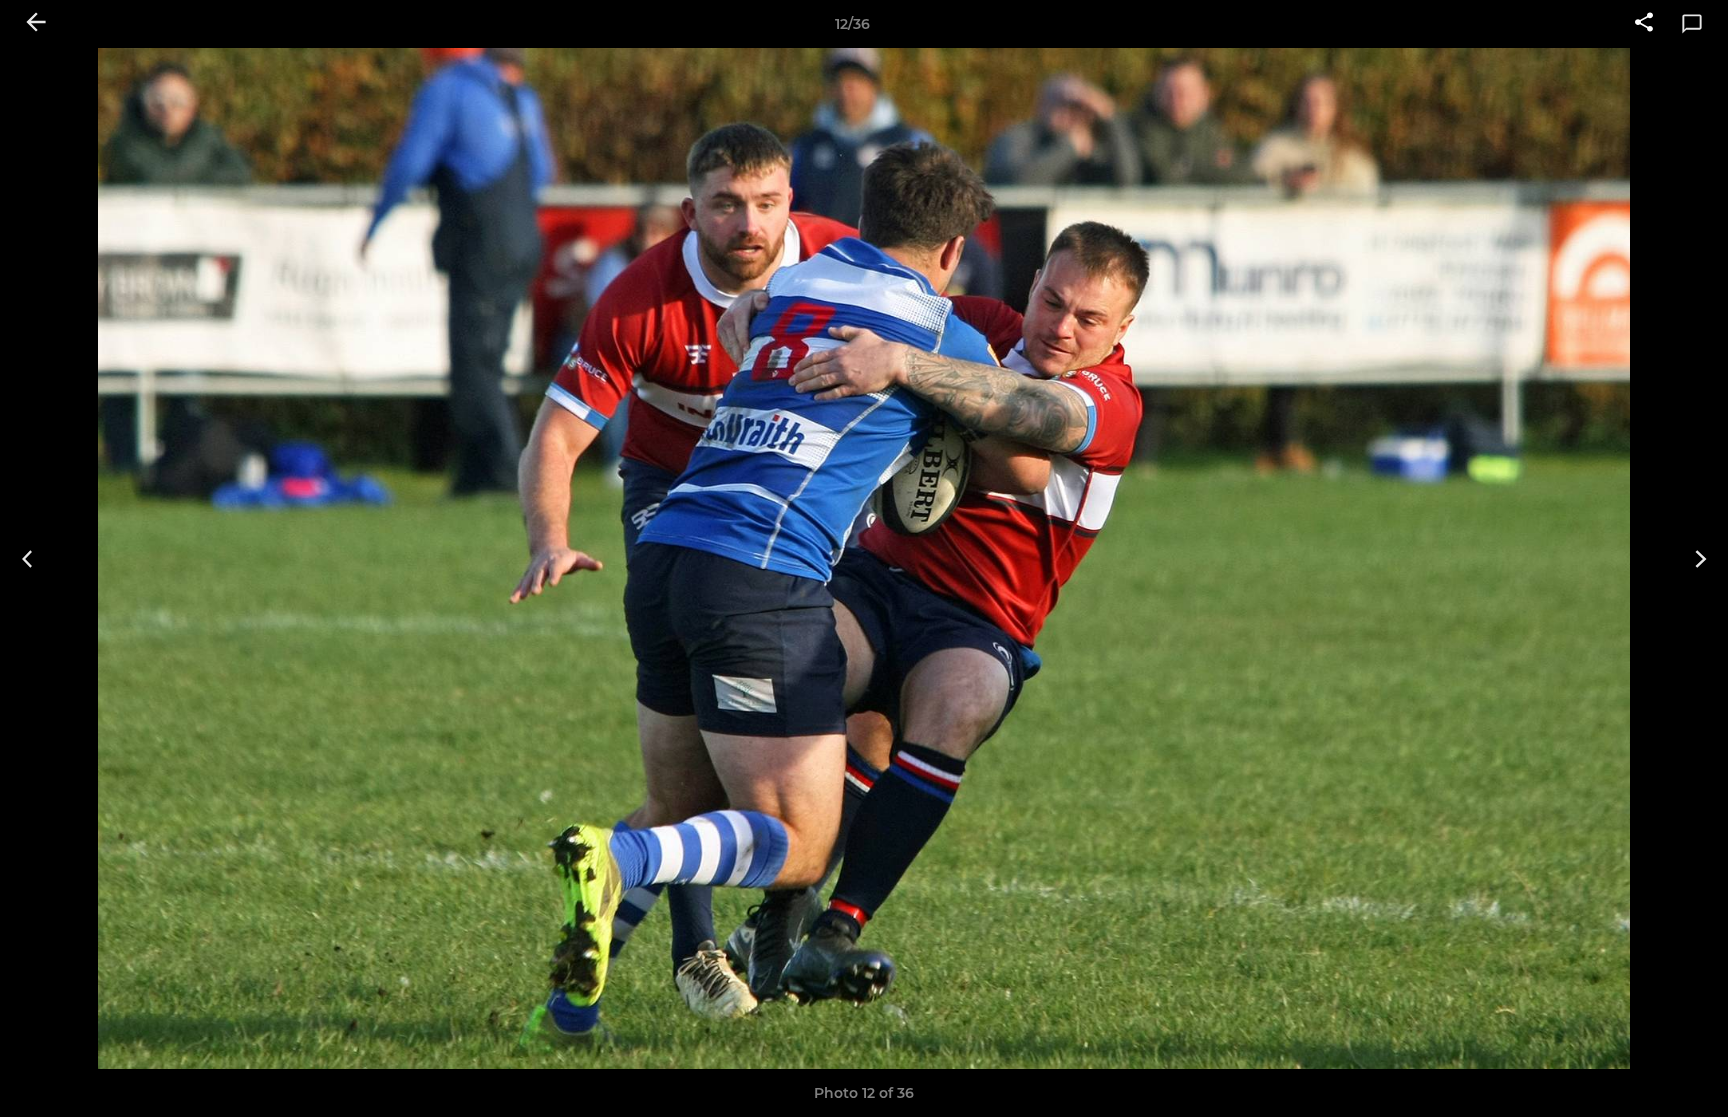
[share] (1644, 24)
